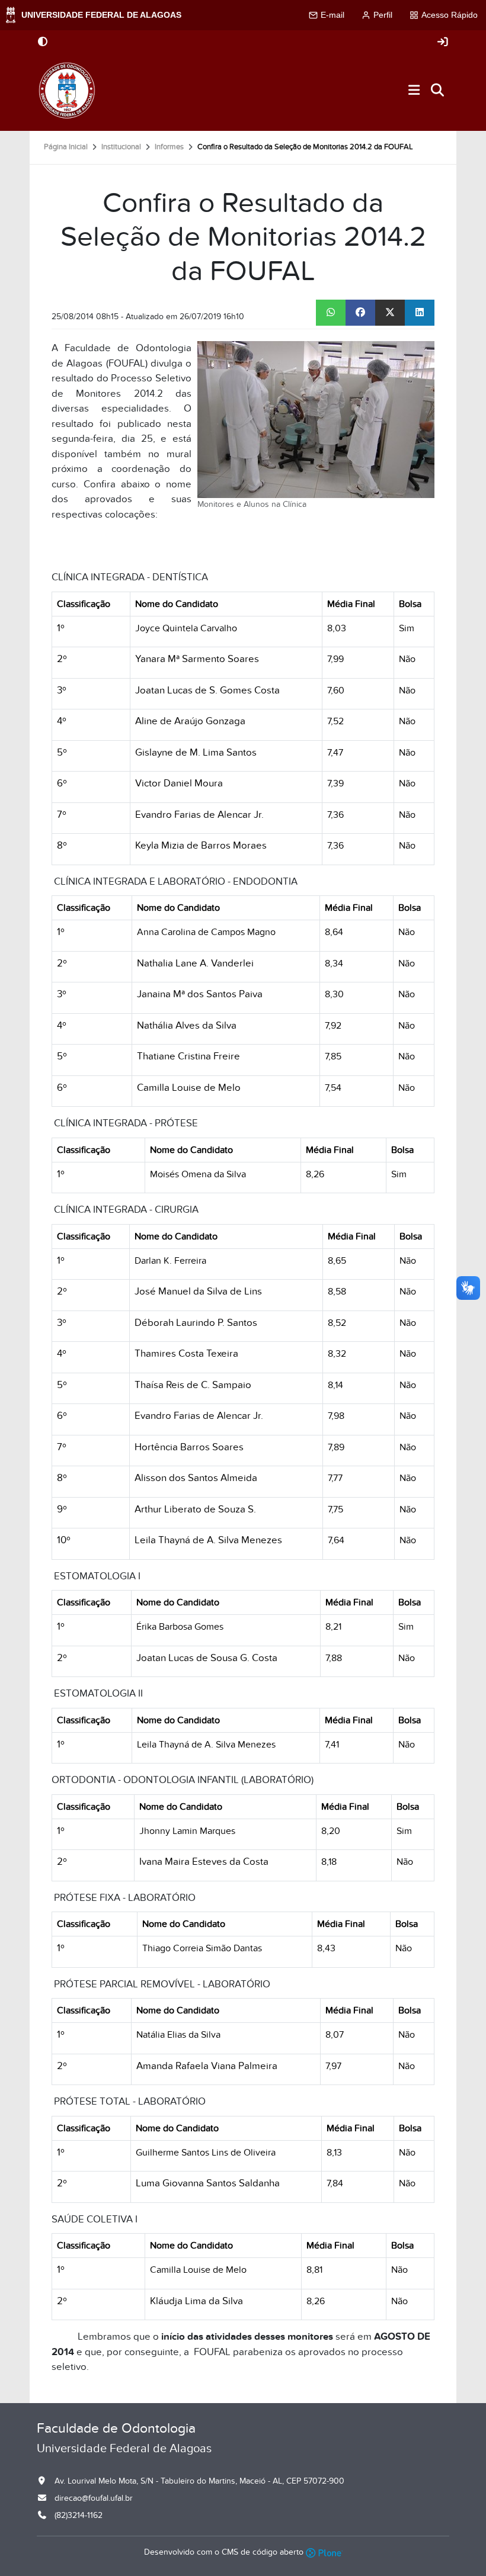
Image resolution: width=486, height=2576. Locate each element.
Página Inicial (66, 147)
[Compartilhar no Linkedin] (420, 313)
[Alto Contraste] (43, 43)
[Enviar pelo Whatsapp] (331, 313)
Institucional (121, 147)
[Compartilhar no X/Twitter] (390, 313)
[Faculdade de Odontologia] (67, 91)
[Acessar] (443, 42)
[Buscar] (438, 91)
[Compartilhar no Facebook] (360, 313)
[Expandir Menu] (414, 91)
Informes (169, 147)
